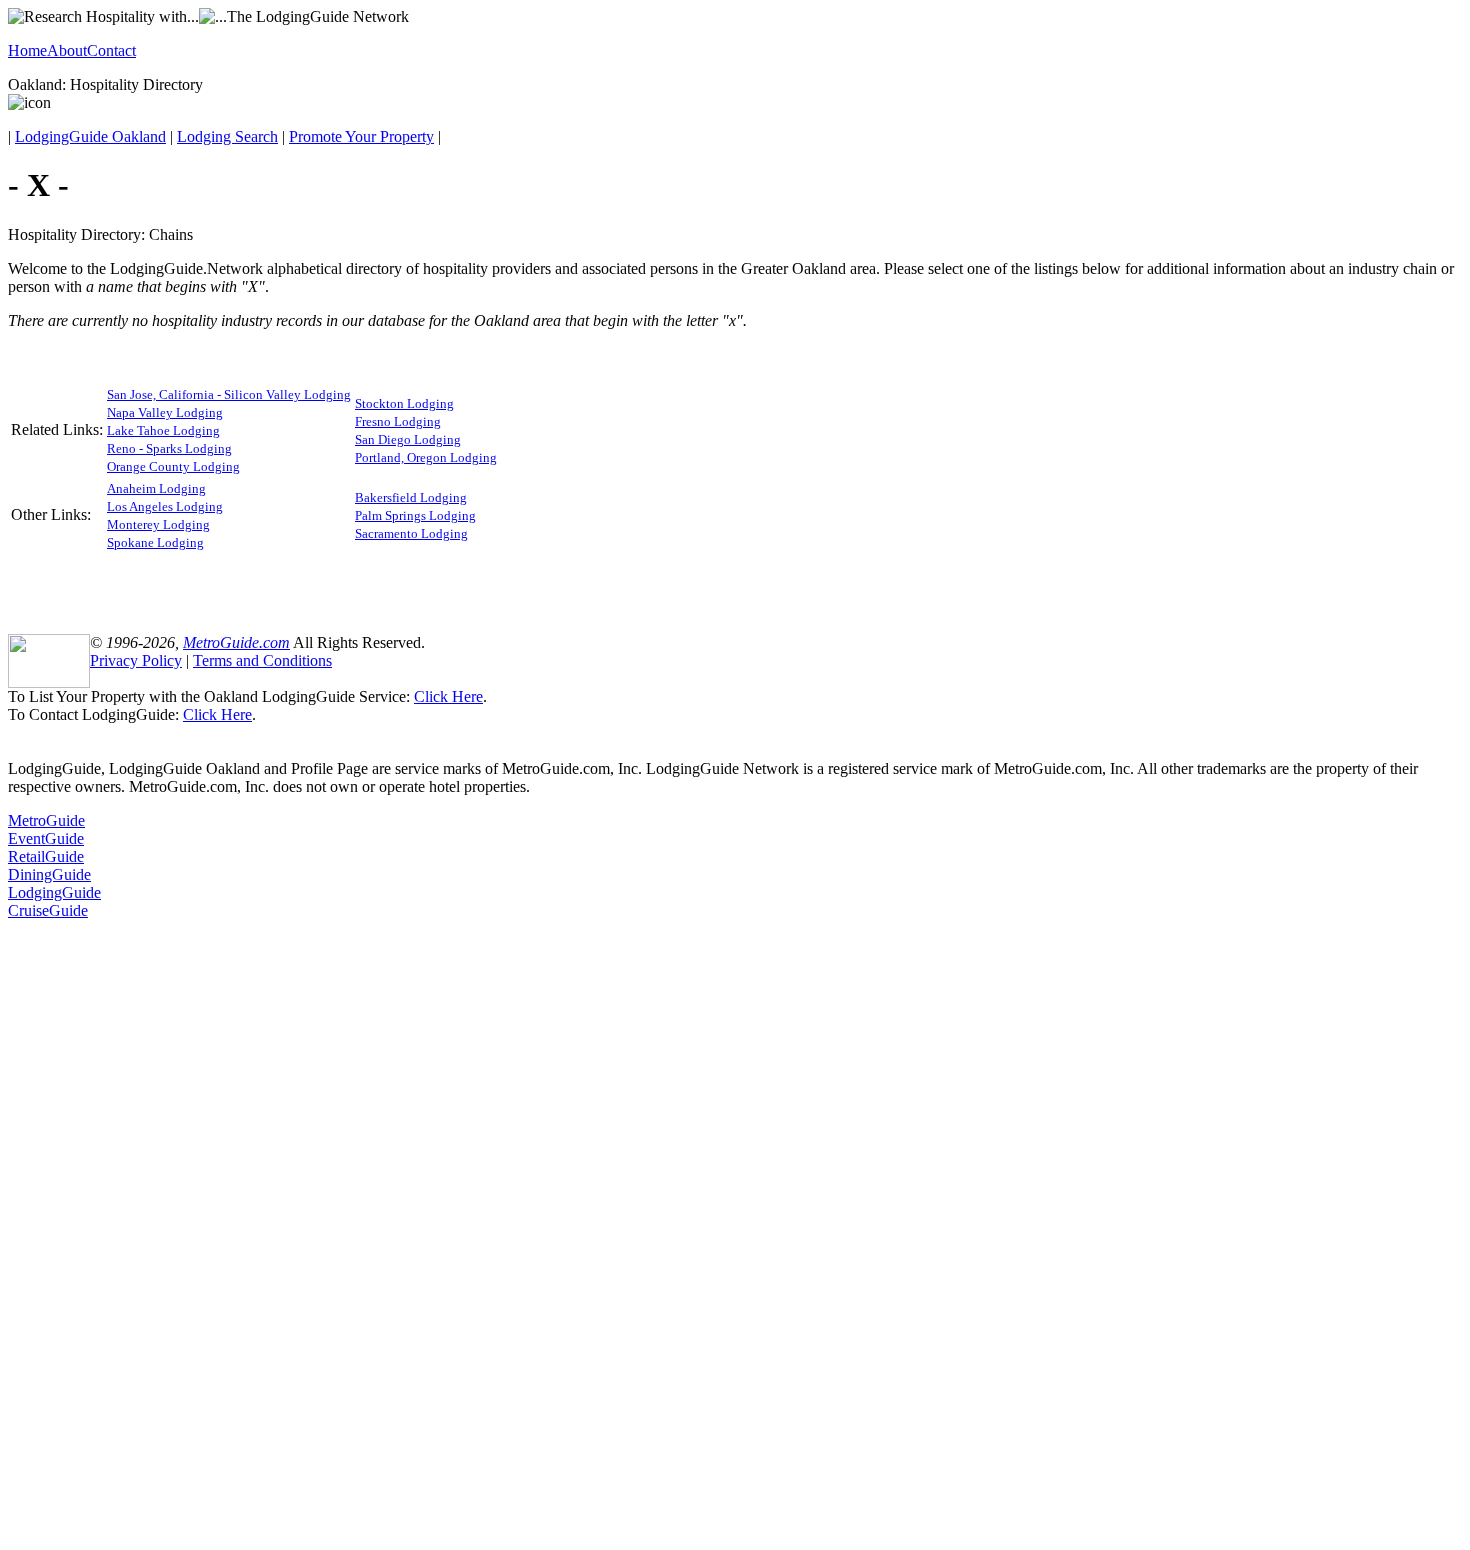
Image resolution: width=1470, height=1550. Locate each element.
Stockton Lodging (404, 403)
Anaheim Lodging (156, 488)
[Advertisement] (735, 584)
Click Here (448, 696)
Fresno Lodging (398, 421)
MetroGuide (46, 820)
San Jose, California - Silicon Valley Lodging (229, 394)
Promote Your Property (361, 136)
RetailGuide (46, 856)
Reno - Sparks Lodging (169, 448)
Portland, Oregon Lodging (426, 457)
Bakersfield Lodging (411, 497)
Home (27, 50)
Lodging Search (227, 136)
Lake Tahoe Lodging (163, 430)
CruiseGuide (48, 910)
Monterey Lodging (158, 524)
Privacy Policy (136, 660)
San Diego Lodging (408, 439)
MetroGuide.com (236, 642)
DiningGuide (49, 874)
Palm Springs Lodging (415, 515)
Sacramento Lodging (411, 533)
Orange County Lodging (173, 466)
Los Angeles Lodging (165, 506)
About (67, 50)
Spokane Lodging (155, 542)
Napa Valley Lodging (165, 412)
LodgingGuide (54, 892)
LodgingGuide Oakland (90, 136)
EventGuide (46, 838)
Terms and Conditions (262, 660)
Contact (111, 50)
